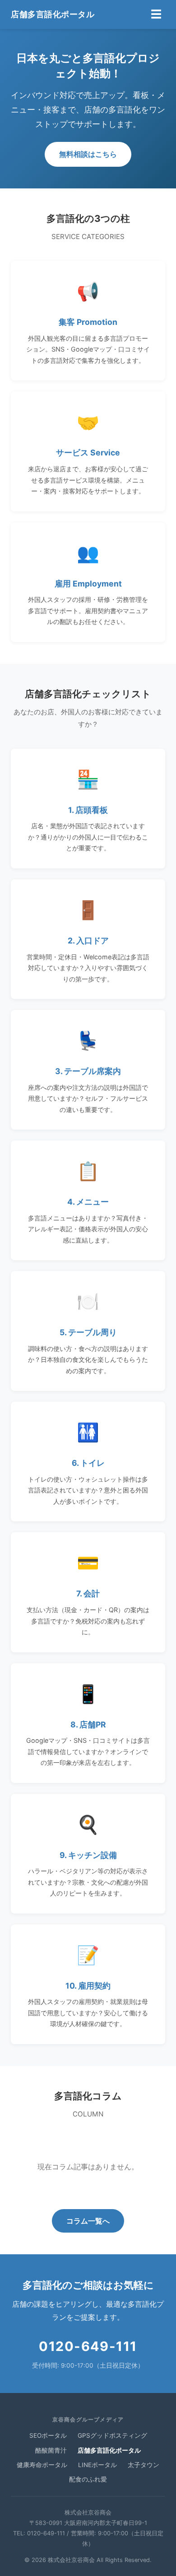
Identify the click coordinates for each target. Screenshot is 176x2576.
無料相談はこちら (88, 154)
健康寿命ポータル (42, 2465)
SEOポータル (48, 2435)
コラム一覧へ (88, 2221)
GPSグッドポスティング (112, 2435)
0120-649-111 (88, 2346)
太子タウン (144, 2465)
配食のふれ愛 (88, 2479)
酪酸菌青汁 (51, 2450)
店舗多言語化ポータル (53, 14)
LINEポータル (97, 2465)
